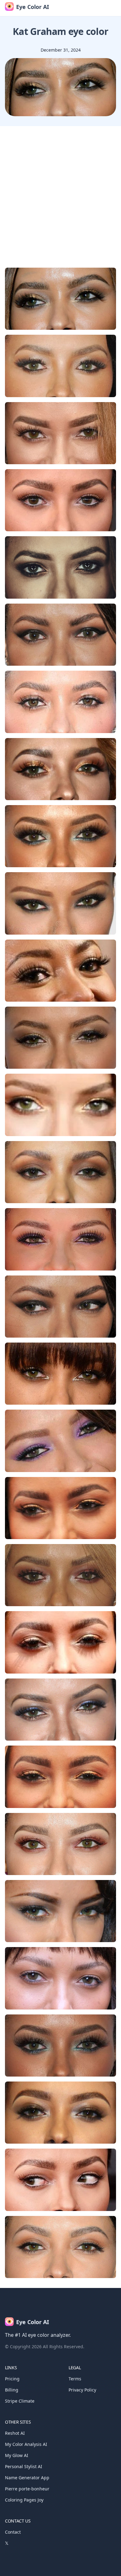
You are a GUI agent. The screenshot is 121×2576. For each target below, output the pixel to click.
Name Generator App (27, 2478)
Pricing (12, 2379)
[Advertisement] (60, 189)
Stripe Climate (20, 2401)
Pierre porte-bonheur (27, 2489)
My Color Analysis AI (26, 2444)
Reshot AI (15, 2433)
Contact (13, 2532)
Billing (12, 2390)
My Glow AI (17, 2455)
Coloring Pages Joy (24, 2500)
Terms (75, 2379)
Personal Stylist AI (24, 2466)
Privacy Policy (82, 2390)
